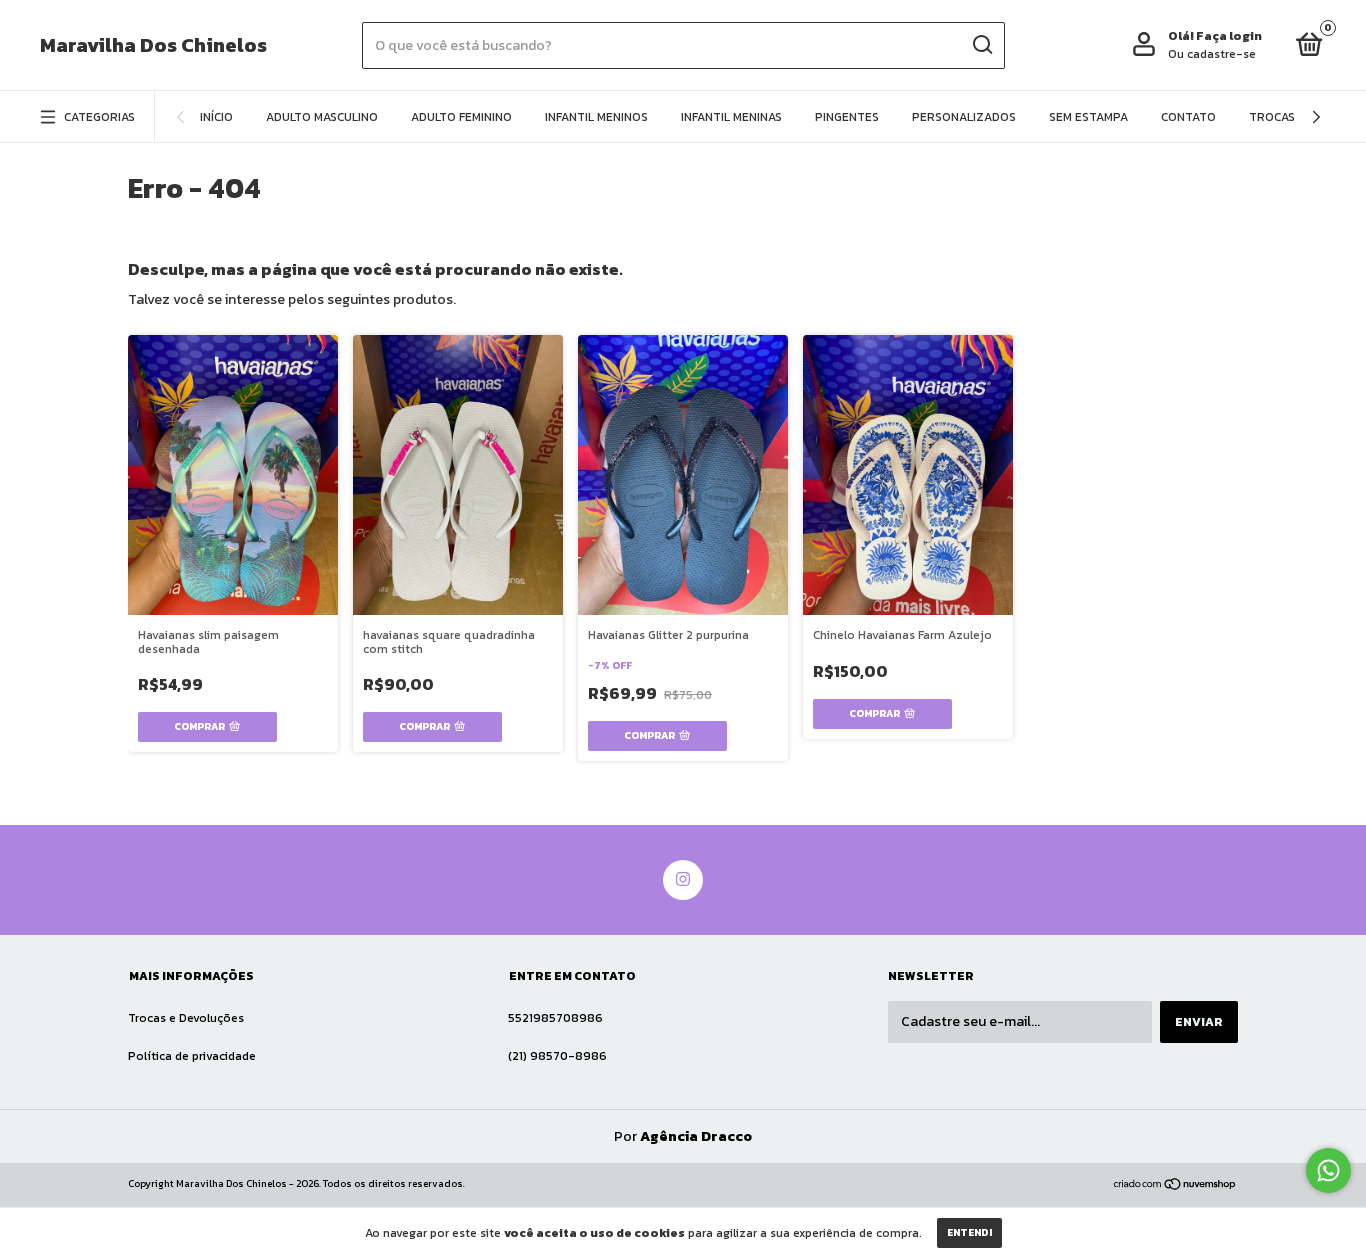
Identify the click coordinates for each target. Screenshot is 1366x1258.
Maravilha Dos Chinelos (153, 45)
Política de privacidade (192, 1056)
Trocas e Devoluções (186, 1018)
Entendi (969, 1232)
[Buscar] (981, 45)
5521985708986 (555, 1018)
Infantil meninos (596, 117)
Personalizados (964, 117)
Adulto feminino (461, 117)
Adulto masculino (322, 117)
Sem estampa (1088, 117)
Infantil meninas (731, 117)
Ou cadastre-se (1212, 54)
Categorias (99, 117)
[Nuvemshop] (1175, 1186)
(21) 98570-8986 (557, 1056)
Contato (1188, 117)
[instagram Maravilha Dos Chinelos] (683, 880)
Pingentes (847, 117)
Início (216, 117)
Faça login (1229, 36)
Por (683, 1136)
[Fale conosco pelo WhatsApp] (1328, 1170)
